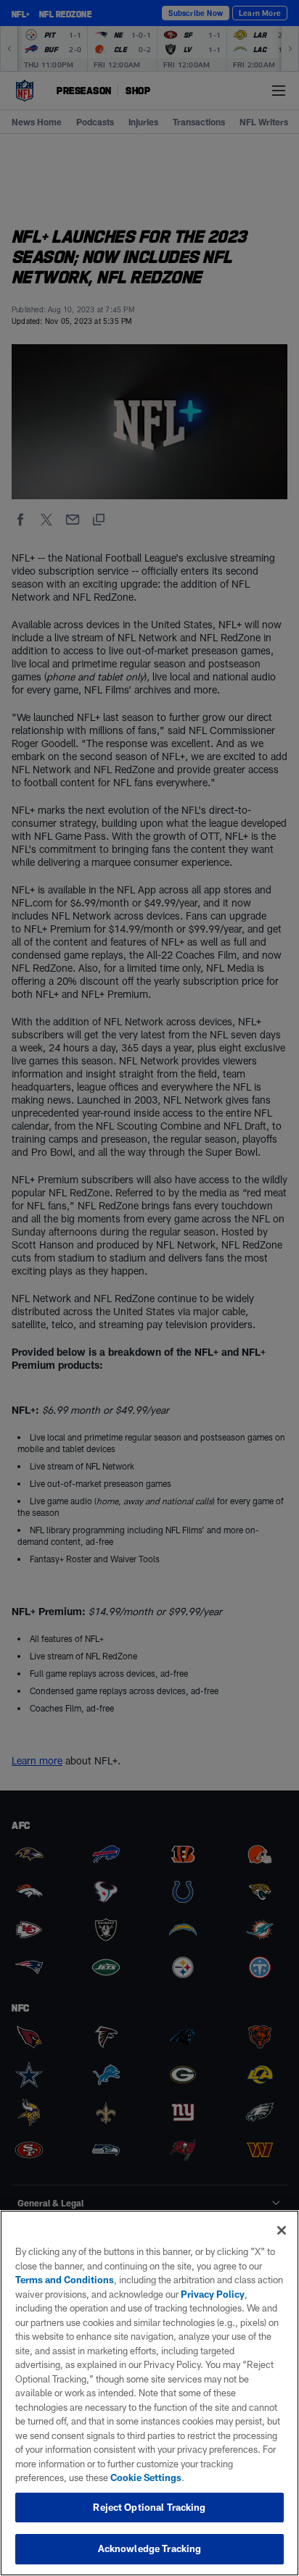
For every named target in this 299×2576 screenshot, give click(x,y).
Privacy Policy (213, 2294)
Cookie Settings (146, 2477)
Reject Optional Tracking (149, 2507)
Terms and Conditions (65, 2280)
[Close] (282, 2230)
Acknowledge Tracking (150, 2548)
